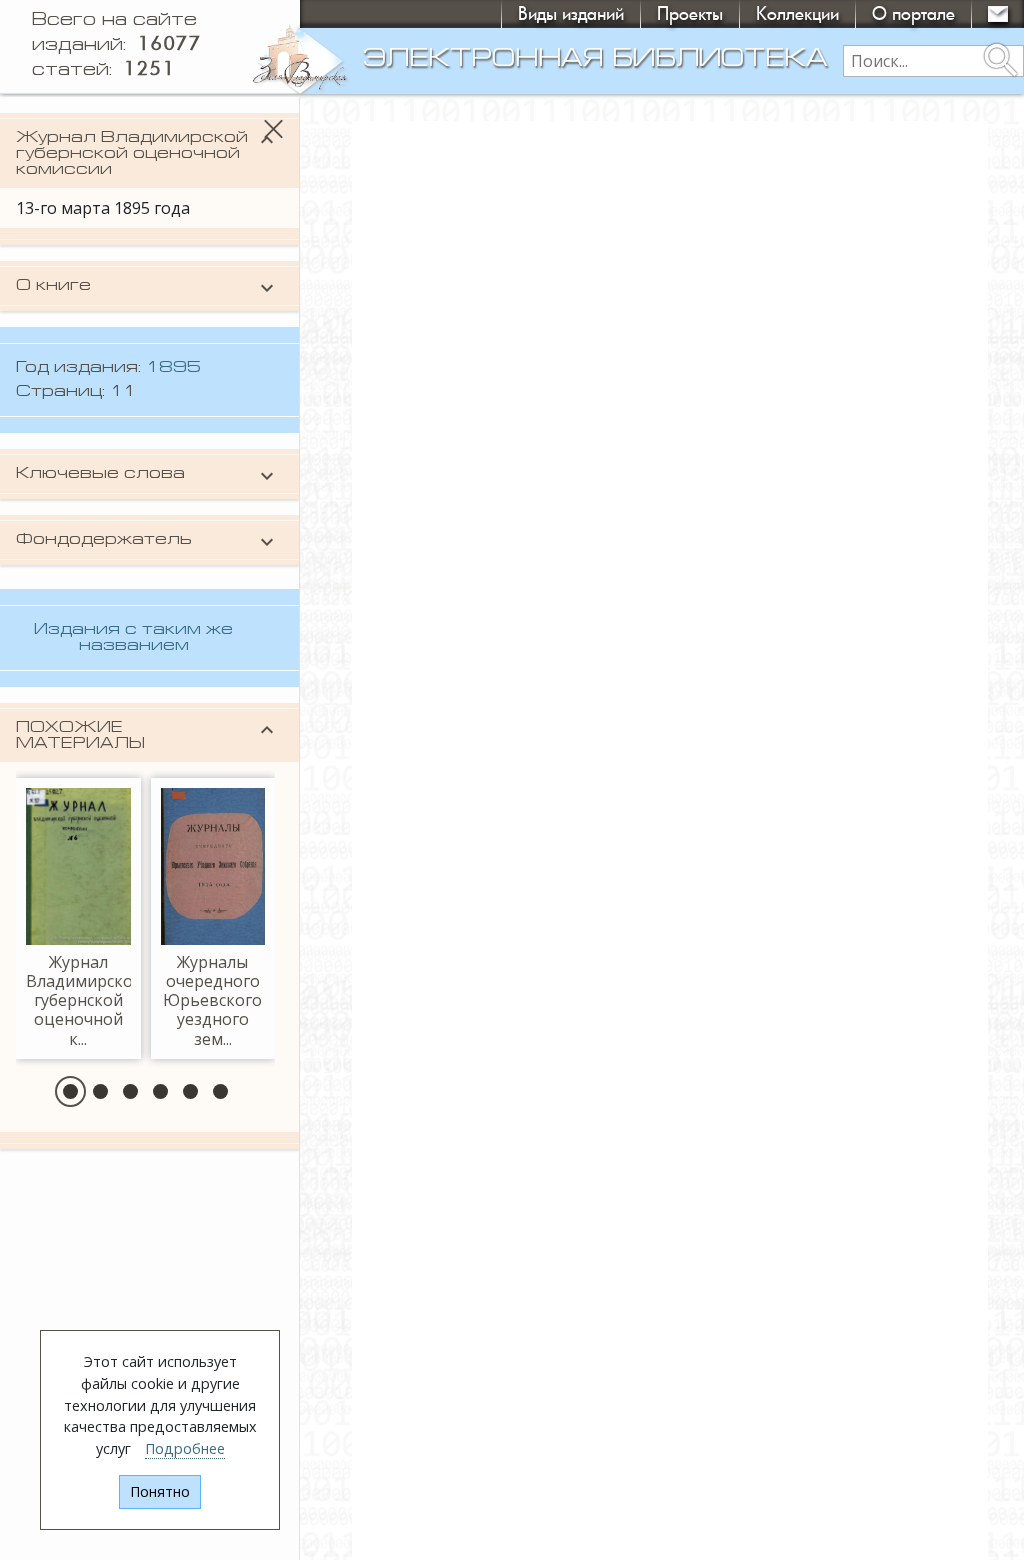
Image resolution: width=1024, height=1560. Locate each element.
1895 (173, 368)
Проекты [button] (690, 13)
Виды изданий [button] (571, 13)
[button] (70, 1091)
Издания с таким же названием (133, 638)
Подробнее (185, 1448)
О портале (913, 13)
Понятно (160, 1491)
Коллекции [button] (797, 13)
